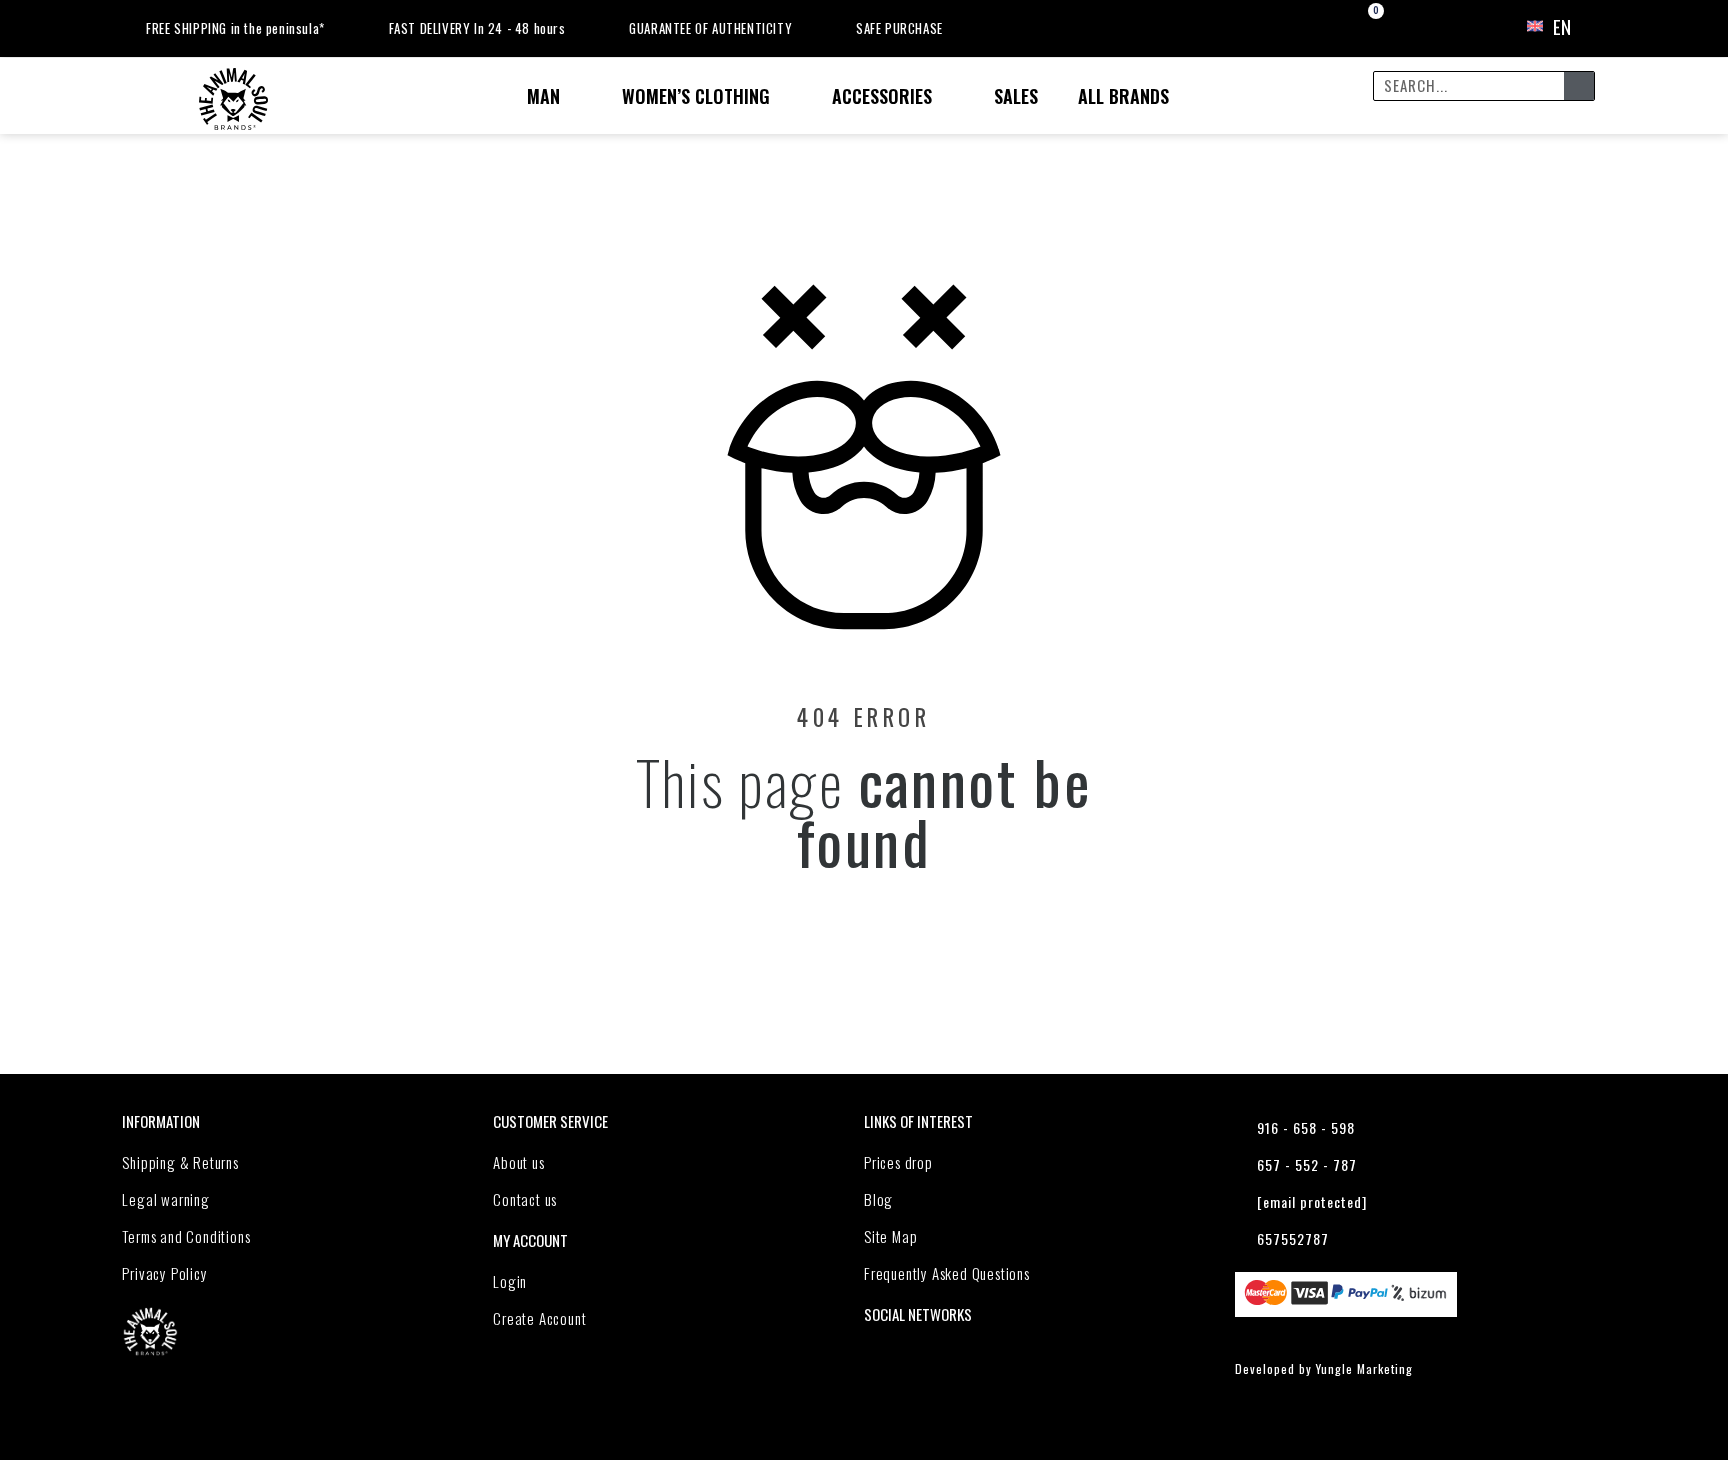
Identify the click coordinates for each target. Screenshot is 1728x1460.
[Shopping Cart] (1358, 27)
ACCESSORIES (882, 96)
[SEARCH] (1579, 86)
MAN (543, 96)
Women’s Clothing (696, 96)
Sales (1016, 96)
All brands (1123, 96)
